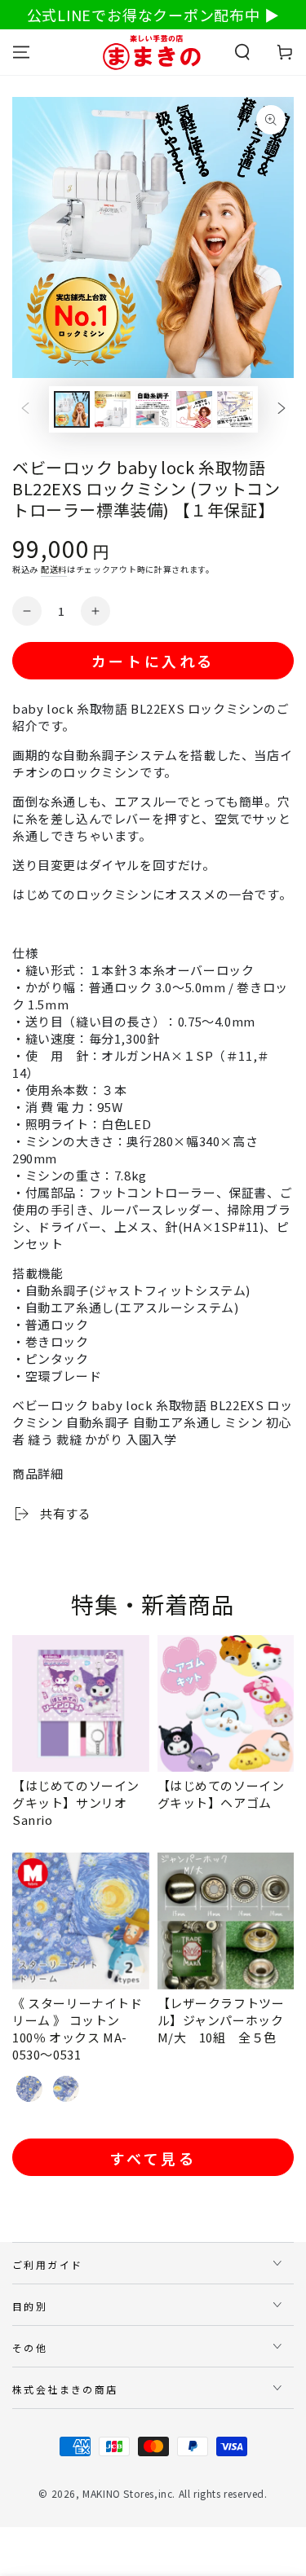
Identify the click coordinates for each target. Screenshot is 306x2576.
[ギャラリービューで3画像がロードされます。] (153, 409)
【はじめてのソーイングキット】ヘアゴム (221, 1794)
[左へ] (25, 410)
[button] (242, 52)
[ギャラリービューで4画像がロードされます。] (194, 409)
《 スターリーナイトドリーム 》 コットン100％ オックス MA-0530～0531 (78, 2029)
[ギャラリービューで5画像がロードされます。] (235, 409)
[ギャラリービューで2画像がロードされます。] (113, 409)
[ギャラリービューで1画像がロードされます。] (72, 409)
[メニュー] (21, 52)
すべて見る (153, 2158)
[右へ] (282, 410)
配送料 (54, 569)
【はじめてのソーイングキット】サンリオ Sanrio (76, 1802)
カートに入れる (153, 661)
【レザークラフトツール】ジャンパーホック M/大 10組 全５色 (227, 2020)
